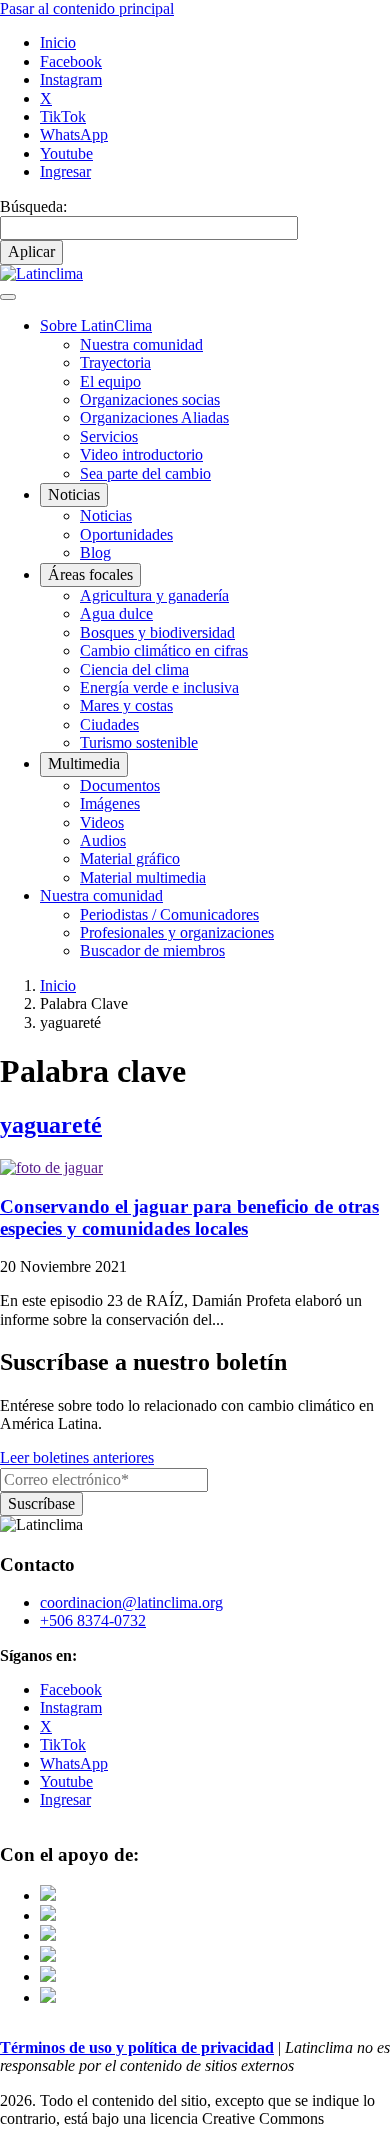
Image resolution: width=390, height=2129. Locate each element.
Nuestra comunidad (141, 344)
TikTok (63, 116)
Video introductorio (141, 454)
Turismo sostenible (139, 742)
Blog (95, 552)
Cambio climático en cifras (164, 650)
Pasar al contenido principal (87, 8)
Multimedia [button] (84, 763)
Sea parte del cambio (145, 473)
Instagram (71, 79)
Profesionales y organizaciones (177, 932)
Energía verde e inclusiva (159, 687)
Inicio (58, 42)
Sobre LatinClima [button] (96, 325)
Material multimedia (143, 877)
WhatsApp (74, 134)
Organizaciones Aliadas (154, 417)
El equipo (110, 381)
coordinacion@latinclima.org (131, 1602)
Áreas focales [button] (90, 574)
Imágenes (110, 803)
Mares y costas (126, 705)
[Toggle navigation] (8, 297)
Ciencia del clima (134, 669)
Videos (102, 822)
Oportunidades (126, 534)
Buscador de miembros (152, 950)
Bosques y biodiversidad (157, 632)
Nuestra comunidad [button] (101, 895)
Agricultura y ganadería (154, 595)
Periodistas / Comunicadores (169, 914)
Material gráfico (130, 858)
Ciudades (109, 724)
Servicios (109, 436)
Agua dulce (116, 613)
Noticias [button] (74, 494)
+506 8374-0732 (93, 1620)
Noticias (106, 515)
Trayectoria (115, 362)
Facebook (71, 61)
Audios (103, 840)
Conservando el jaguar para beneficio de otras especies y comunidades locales (189, 1217)
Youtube (66, 153)
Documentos (120, 785)
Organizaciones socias (150, 399)
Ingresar (65, 171)
